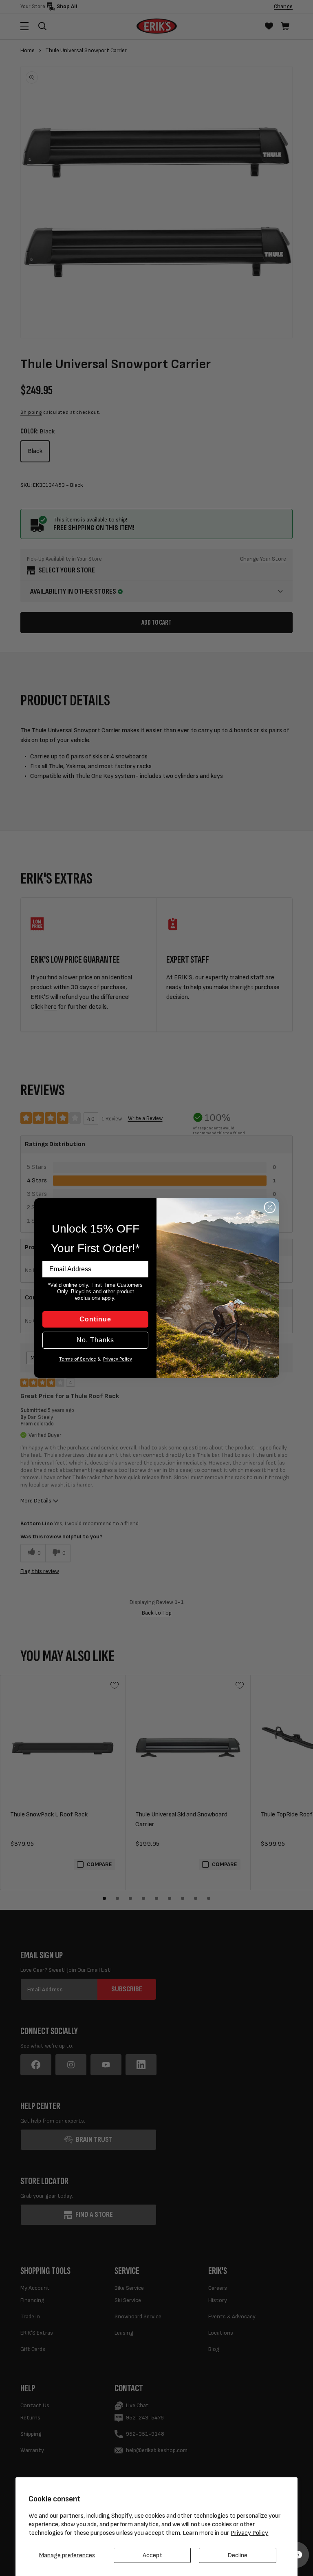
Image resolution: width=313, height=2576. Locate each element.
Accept (152, 2555)
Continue (95, 1319)
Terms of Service (78, 1359)
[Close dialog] (270, 1207)
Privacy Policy (249, 2533)
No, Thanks (95, 1340)
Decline (237, 2555)
